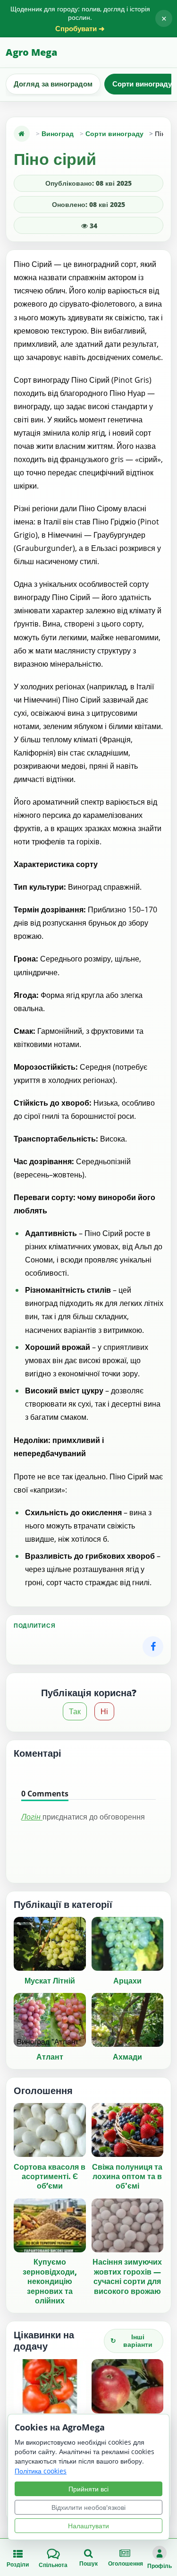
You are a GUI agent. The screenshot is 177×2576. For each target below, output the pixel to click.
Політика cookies (41, 2471)
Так (75, 1711)
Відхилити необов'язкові (88, 2507)
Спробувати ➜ (80, 29)
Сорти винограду (114, 133)
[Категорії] (22, 134)
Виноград (58, 133)
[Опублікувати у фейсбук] (153, 1647)
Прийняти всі (88, 2489)
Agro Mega (31, 52)
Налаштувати (88, 2526)
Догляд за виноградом (53, 84)
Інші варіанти (131, 2341)
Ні (104, 1711)
